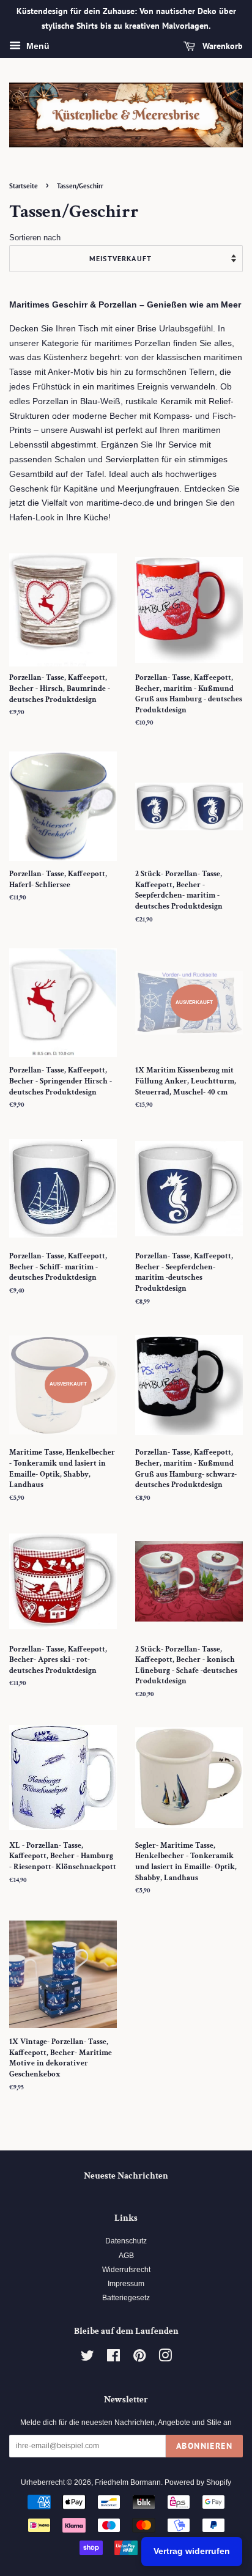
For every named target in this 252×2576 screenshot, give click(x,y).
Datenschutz (126, 2241)
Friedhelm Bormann (128, 2482)
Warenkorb (221, 46)
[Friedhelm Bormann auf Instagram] (165, 2358)
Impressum (126, 2284)
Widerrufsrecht (126, 2270)
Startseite (24, 186)
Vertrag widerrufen (192, 2551)
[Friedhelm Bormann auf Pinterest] (139, 2358)
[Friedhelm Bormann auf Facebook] (113, 2358)
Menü (37, 46)
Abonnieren (204, 2446)
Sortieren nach (35, 238)
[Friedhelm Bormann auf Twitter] (87, 2358)
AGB (126, 2256)
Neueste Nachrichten (126, 2176)
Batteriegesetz (126, 2298)
